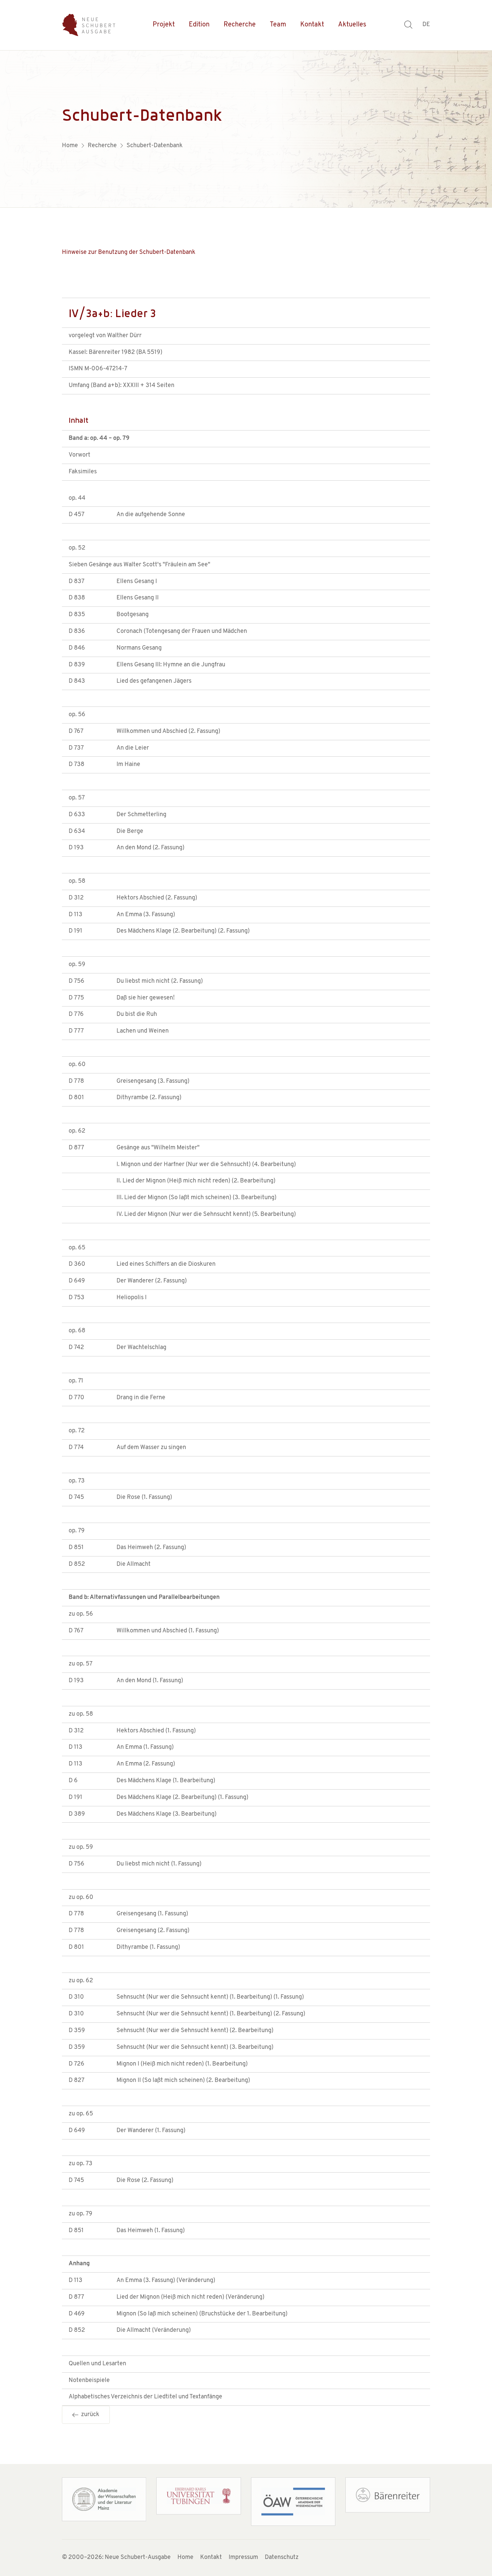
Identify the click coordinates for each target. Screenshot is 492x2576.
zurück (89, 2415)
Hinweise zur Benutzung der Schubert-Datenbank (129, 253)
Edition (199, 25)
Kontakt (312, 25)
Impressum (243, 2558)
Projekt (164, 25)
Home (185, 2558)
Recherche (240, 25)
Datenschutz (282, 2558)
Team (278, 25)
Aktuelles (352, 25)
